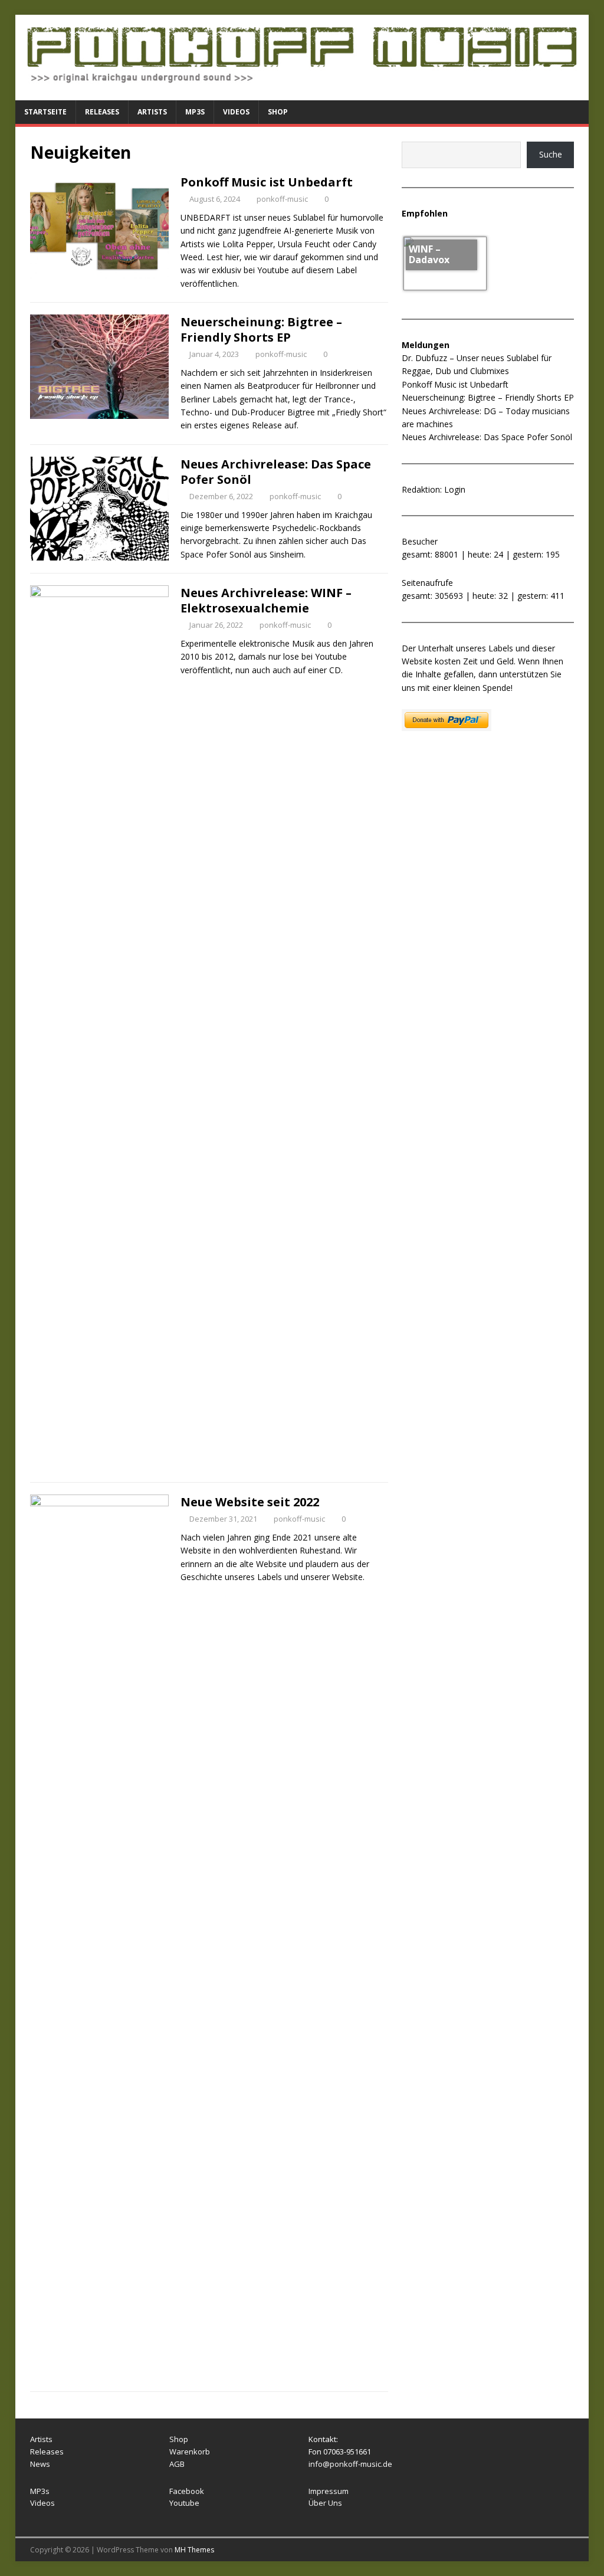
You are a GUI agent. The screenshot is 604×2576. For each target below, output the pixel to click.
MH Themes (194, 2550)
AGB (177, 2464)
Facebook (187, 2491)
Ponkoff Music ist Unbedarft (267, 182)
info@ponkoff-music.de (350, 2464)
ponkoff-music (282, 199)
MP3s (195, 112)
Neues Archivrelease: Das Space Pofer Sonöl (276, 472)
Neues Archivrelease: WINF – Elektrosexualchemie (266, 600)
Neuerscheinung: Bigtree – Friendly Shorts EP (261, 330)
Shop (278, 112)
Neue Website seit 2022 (250, 1502)
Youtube (184, 2503)
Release (45, 2452)
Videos (236, 112)
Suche (551, 154)
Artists (152, 112)
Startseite (45, 112)
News (40, 2464)
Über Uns (325, 2503)
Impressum (329, 2491)
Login (455, 489)
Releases (102, 112)
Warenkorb (190, 2452)
